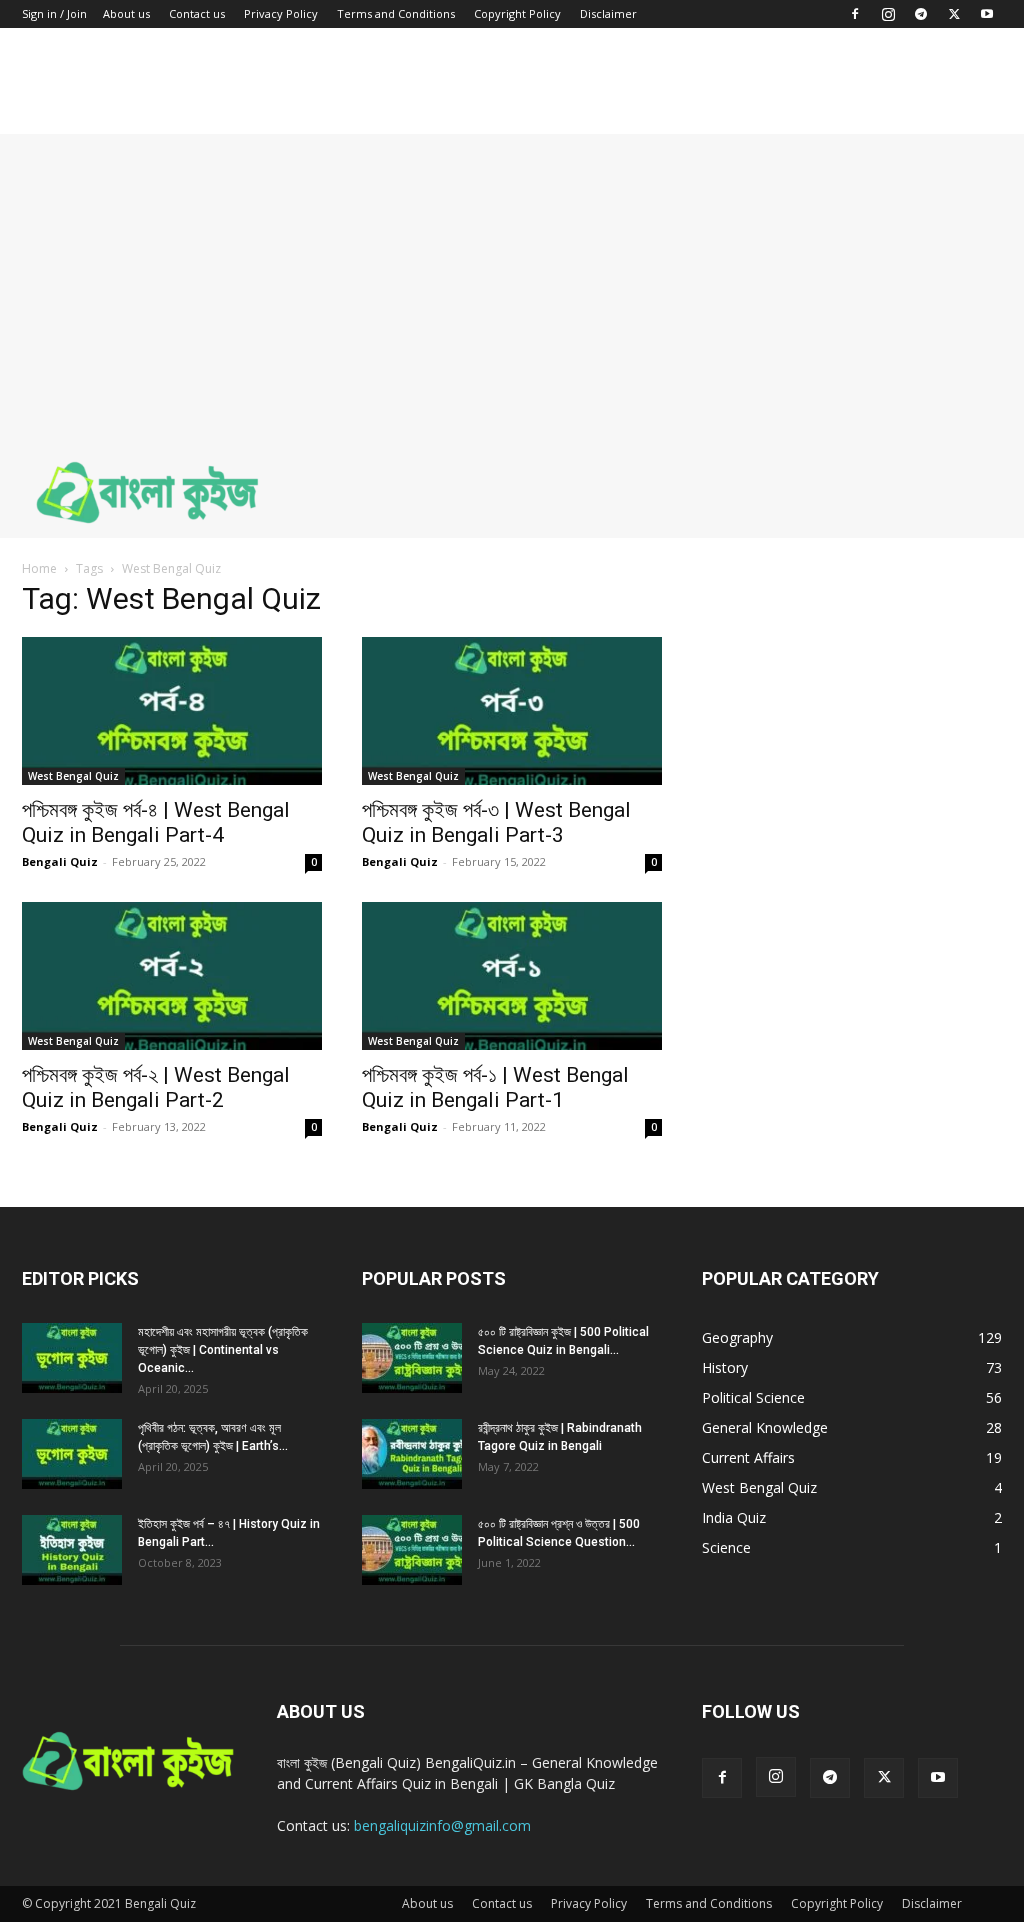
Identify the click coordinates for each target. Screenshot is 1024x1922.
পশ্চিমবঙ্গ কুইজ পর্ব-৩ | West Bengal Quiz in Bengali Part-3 (496, 822)
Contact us (197, 13)
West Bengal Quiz (73, 776)
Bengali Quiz (60, 861)
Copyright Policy (517, 13)
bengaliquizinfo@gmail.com (442, 1825)
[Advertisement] (512, 274)
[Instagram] (888, 14)
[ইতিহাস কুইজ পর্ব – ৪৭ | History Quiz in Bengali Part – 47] (72, 1550)
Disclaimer (608, 13)
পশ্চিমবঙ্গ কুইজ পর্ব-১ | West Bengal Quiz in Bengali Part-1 (495, 1087)
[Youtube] (987, 14)
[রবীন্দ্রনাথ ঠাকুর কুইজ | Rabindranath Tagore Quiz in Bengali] (412, 1454)
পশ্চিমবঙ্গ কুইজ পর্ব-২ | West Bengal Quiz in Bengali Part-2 (156, 1087)
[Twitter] (954, 14)
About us (126, 13)
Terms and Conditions (396, 13)
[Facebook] (855, 14)
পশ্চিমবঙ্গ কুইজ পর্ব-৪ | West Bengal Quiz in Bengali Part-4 (156, 822)
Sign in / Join (54, 13)
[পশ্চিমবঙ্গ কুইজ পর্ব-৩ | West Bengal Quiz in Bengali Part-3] (512, 711)
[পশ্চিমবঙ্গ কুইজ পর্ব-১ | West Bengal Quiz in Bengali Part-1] (512, 976)
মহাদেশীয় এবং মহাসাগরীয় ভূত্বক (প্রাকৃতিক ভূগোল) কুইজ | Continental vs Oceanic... (223, 1350)
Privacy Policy (281, 13)
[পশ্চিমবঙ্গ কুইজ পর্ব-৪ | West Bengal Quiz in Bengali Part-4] (172, 711)
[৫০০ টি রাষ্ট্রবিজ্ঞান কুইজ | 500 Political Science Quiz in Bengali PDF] (412, 1358)
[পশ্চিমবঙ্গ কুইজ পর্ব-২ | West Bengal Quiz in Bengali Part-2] (172, 976)
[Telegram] (921, 14)
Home (39, 568)
